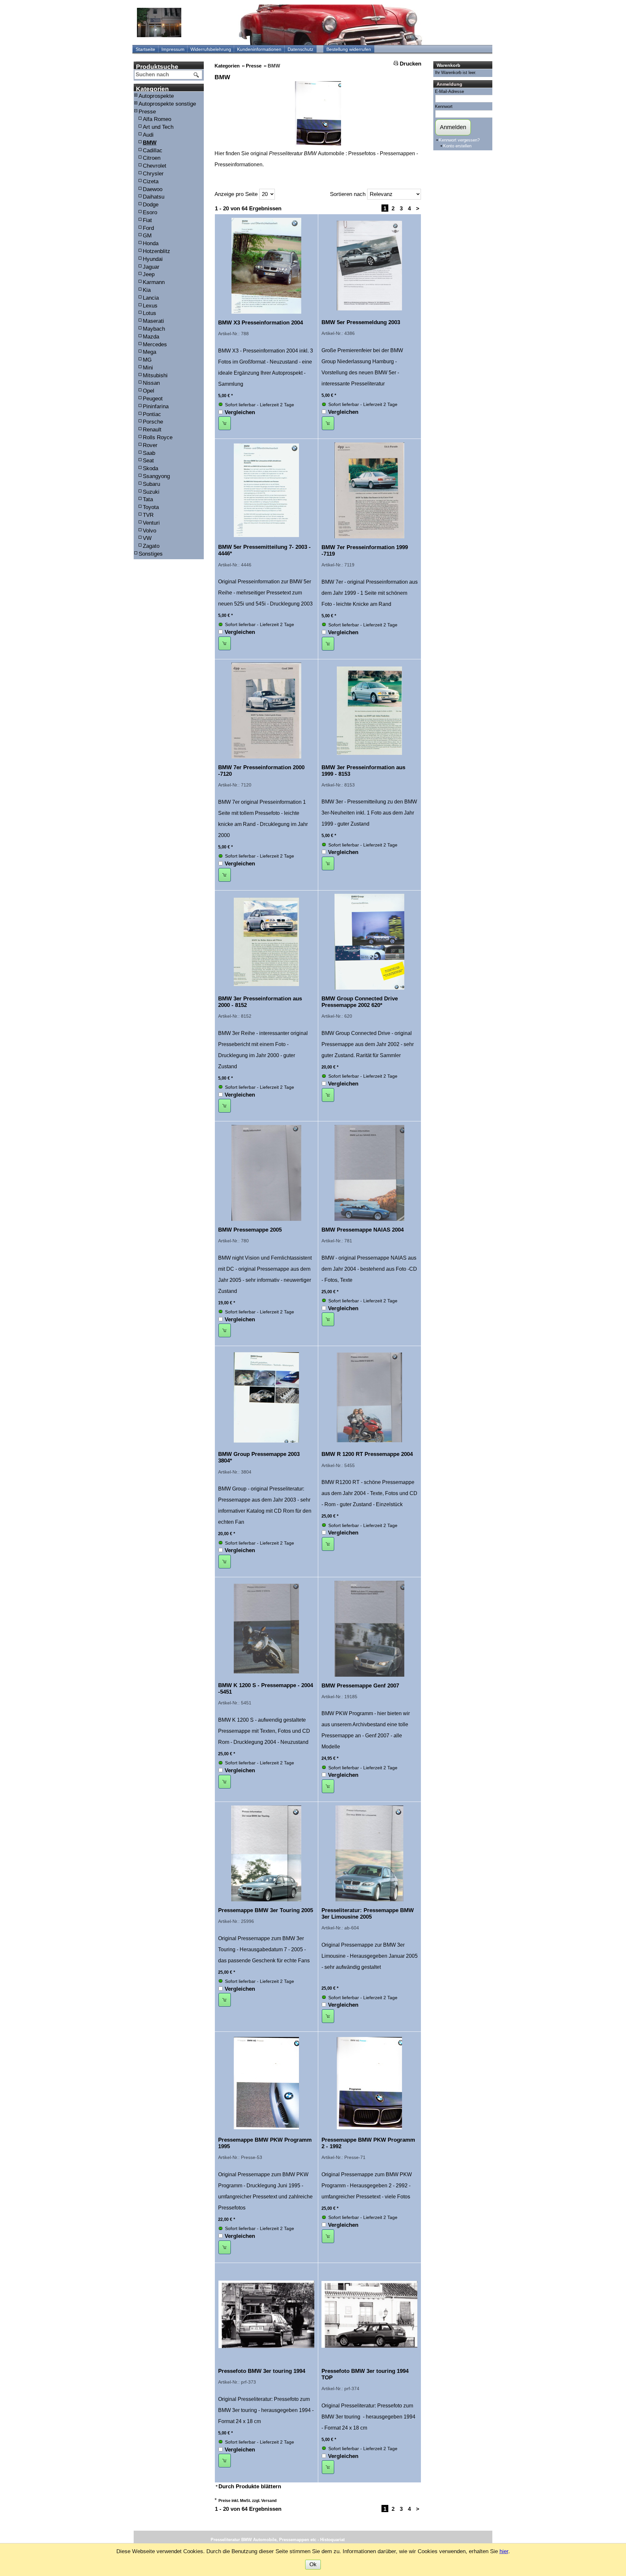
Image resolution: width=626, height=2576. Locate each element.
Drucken (410, 64)
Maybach (154, 329)
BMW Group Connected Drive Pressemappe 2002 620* (360, 1002)
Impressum (173, 49)
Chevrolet (155, 166)
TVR (148, 515)
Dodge (151, 205)
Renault (152, 430)
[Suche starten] (197, 75)
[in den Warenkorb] (225, 423)
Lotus (149, 313)
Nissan (151, 383)
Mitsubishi (155, 375)
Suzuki (151, 492)
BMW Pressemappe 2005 (250, 1230)
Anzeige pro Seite (236, 194)
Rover (150, 445)
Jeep (149, 274)
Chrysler (153, 174)
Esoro (150, 212)
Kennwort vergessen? (459, 140)
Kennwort (444, 106)
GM (147, 236)
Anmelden (453, 127)
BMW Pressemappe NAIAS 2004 (363, 1230)
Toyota (151, 507)
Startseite (145, 49)
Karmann (154, 282)
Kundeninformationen (259, 49)
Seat (148, 461)
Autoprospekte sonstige (167, 104)
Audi (148, 135)
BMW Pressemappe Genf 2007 (360, 1686)
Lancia (151, 298)
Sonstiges (151, 554)
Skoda (150, 468)
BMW (150, 143)
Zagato (151, 546)
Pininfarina (156, 406)
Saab (149, 453)
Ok (313, 2564)
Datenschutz (300, 49)
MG (147, 360)
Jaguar (151, 267)
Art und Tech (158, 127)
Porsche (153, 422)
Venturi (151, 523)
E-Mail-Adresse (449, 91)
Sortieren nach (348, 194)
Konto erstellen (457, 146)
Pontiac (152, 414)
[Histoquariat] (159, 22)
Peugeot (153, 399)
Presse (147, 112)
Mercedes (155, 344)
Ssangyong (156, 476)
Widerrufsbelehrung (211, 49)
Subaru (151, 484)
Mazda (151, 337)
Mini (148, 368)
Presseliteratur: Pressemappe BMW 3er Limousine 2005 (368, 1914)
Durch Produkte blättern (250, 2486)
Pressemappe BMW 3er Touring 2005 (266, 1910)
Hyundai (153, 259)
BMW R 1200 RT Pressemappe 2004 (367, 1454)
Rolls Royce (158, 437)
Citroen (152, 158)
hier (504, 2551)
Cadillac (153, 150)
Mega (149, 352)
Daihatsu (154, 197)
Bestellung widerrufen (349, 49)
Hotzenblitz (156, 251)
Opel (149, 391)
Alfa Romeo (157, 119)
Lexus (150, 306)
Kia (147, 290)
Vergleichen (240, 412)
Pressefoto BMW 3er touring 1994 (262, 2371)
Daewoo (153, 189)
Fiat (147, 220)
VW (147, 538)
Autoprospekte (156, 96)
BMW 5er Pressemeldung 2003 (361, 322)
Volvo (149, 531)
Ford (148, 228)
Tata (148, 499)
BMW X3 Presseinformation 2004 (261, 323)
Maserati (153, 321)
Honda (151, 243)
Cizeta (151, 181)
